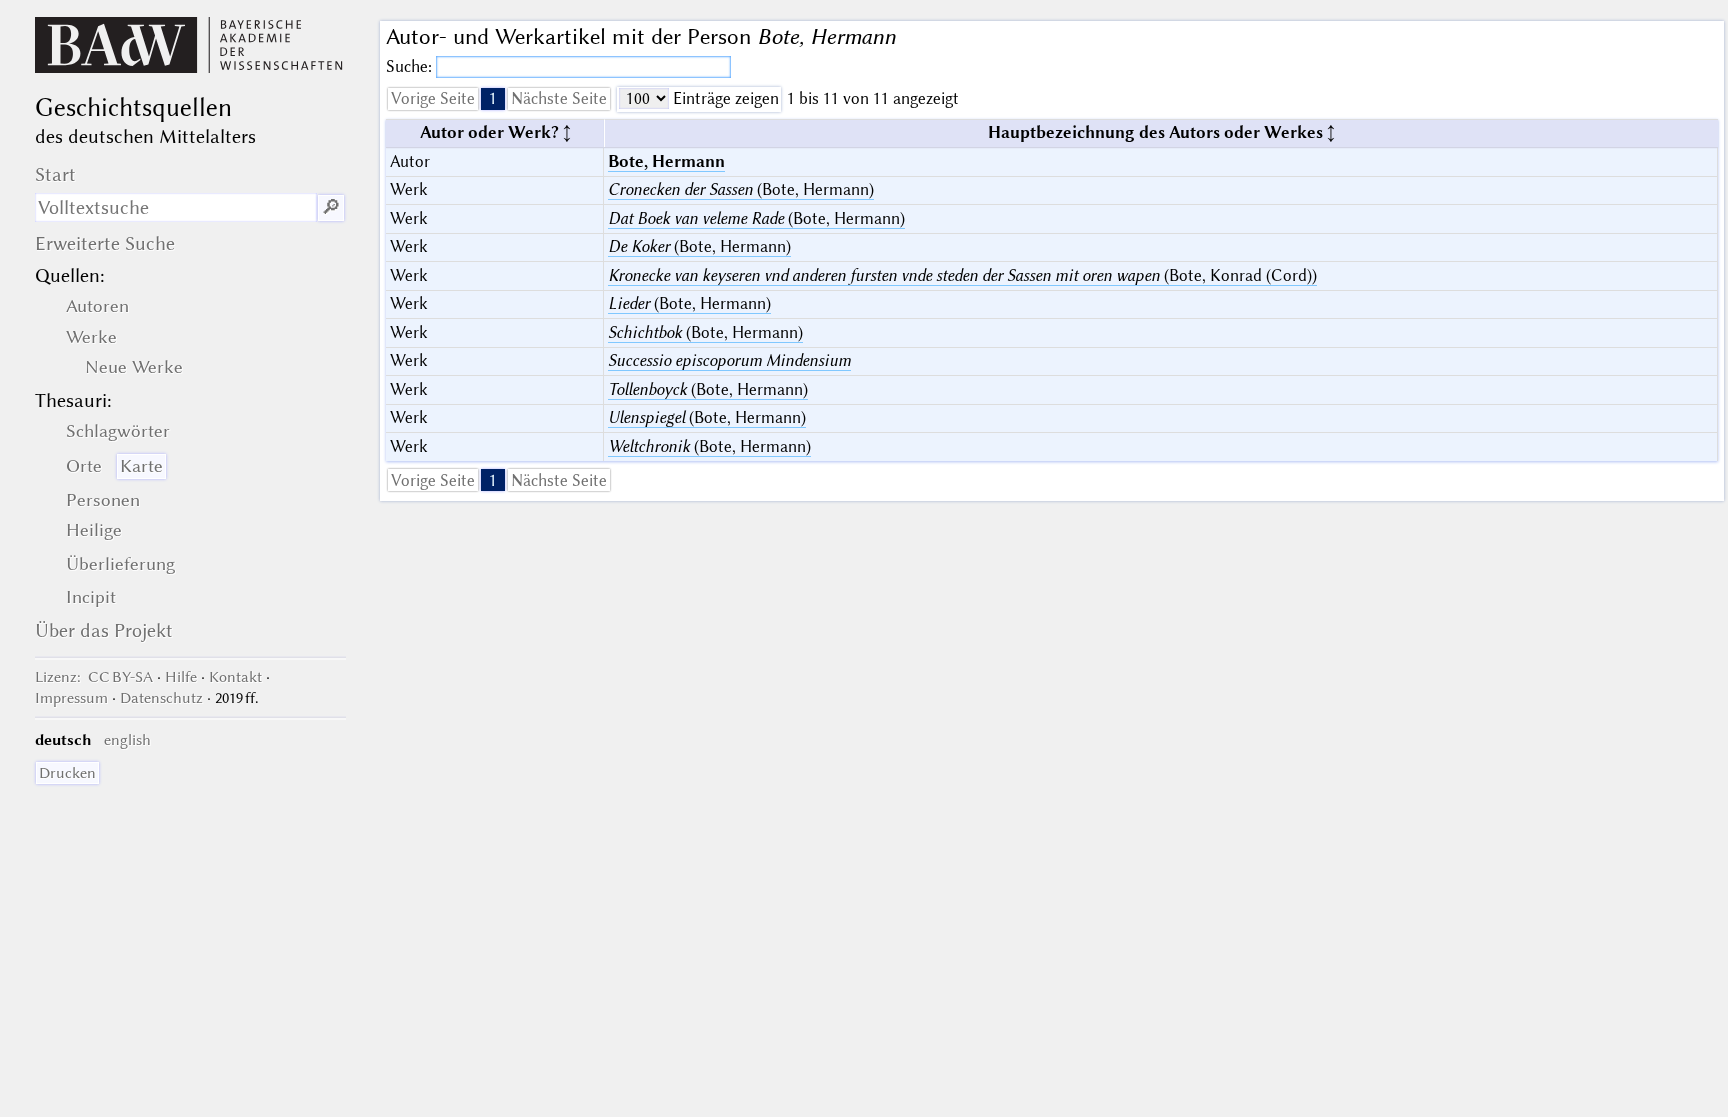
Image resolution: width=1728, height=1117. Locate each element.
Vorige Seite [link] (433, 98)
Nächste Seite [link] (559, 98)
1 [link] (493, 98)
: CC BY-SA (94, 677)
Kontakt (235, 677)
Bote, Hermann (666, 161)
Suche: (411, 66)
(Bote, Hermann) (741, 189)
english (127, 740)
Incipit (91, 597)
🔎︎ (331, 207)
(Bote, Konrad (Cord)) (962, 275)
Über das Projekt (104, 630)
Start (55, 174)
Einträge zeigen (724, 98)
